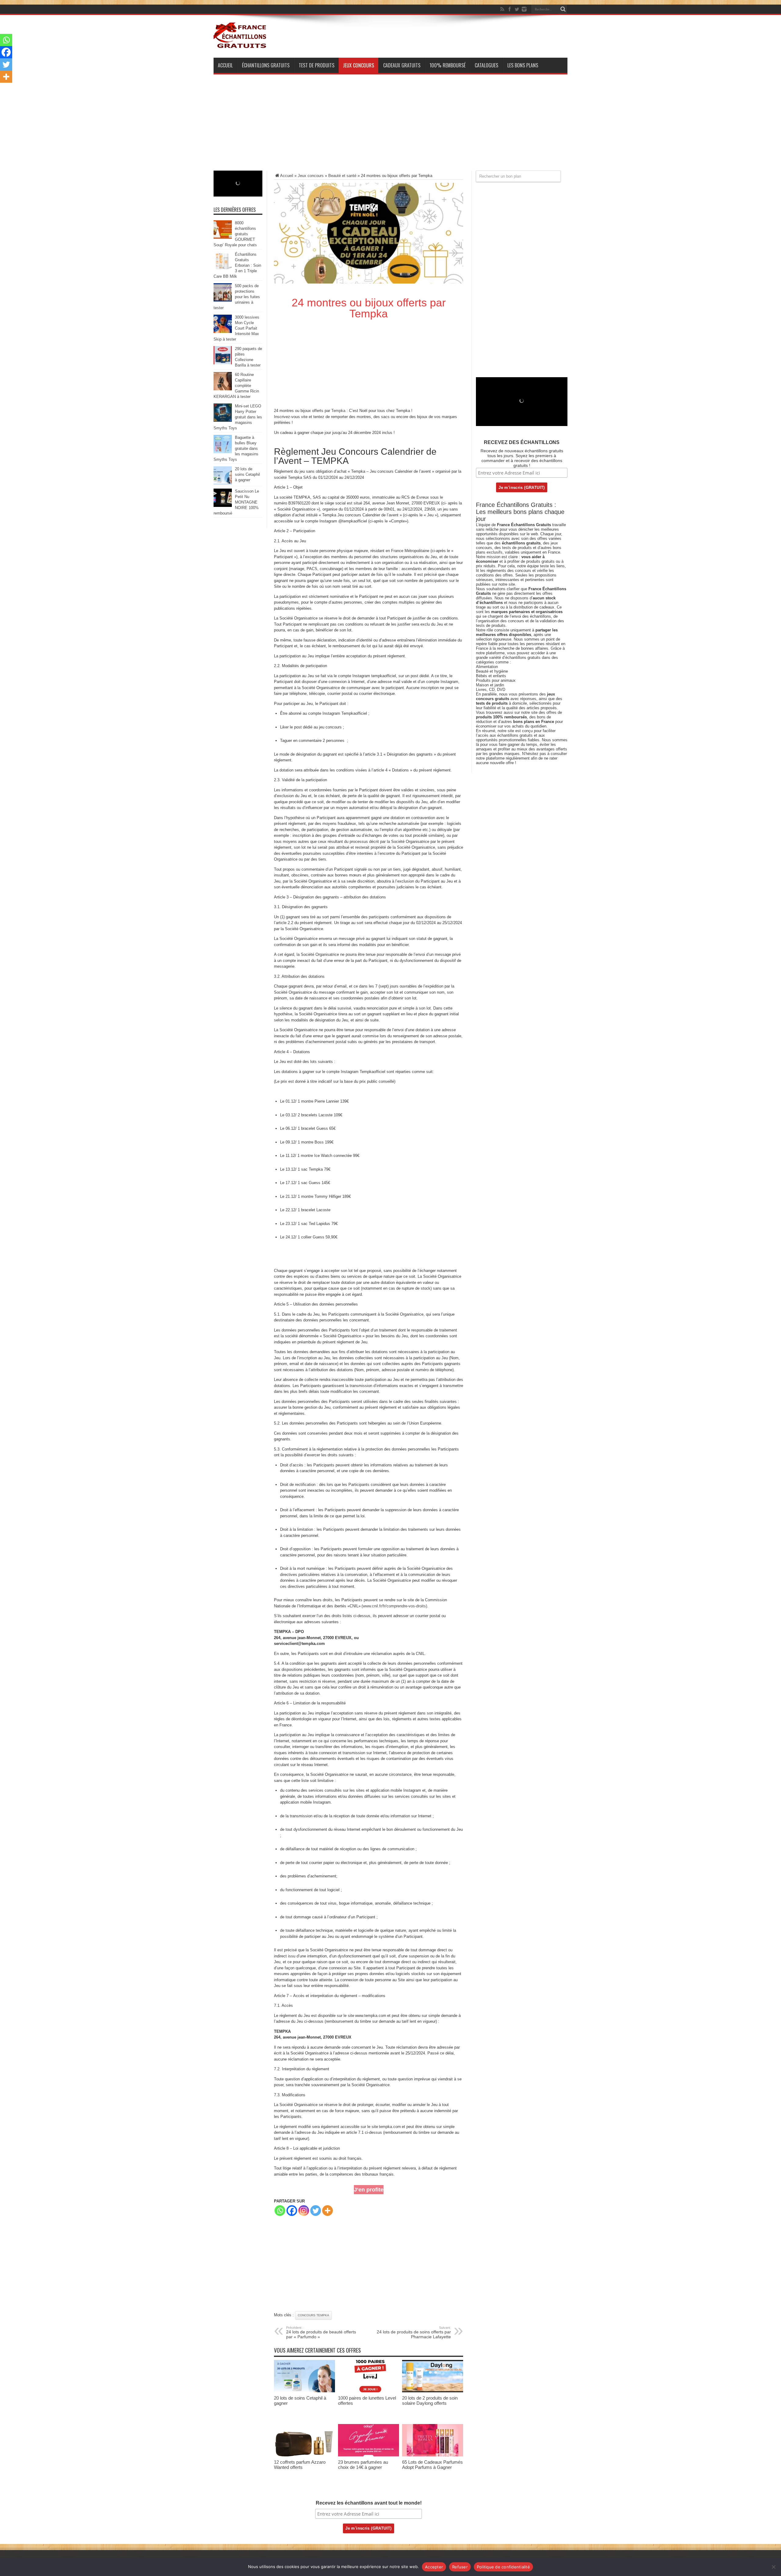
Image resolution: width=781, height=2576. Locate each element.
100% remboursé (448, 65)
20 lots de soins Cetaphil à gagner (247, 474)
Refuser (460, 2567)
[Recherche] (563, 9)
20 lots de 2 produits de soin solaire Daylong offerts (430, 2401)
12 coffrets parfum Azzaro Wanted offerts (300, 2465)
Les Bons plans (523, 65)
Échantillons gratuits (266, 65)
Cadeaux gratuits (402, 65)
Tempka (338, 411)
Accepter (434, 2567)
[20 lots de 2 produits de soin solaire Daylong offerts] (433, 2391)
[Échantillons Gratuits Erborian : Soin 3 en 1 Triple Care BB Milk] (223, 269)
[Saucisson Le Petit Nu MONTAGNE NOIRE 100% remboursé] (223, 506)
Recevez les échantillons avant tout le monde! (369, 2503)
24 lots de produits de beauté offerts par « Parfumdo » (321, 2332)
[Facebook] (509, 9)
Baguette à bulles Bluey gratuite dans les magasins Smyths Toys (236, 448)
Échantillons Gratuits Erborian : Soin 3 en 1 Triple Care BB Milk (237, 265)
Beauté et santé (342, 176)
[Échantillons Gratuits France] (240, 45)
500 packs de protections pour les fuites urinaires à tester (237, 297)
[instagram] (524, 9)
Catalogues (486, 65)
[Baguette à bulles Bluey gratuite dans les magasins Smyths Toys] (223, 452)
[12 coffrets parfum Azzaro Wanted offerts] (304, 2455)
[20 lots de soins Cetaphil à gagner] (304, 2391)
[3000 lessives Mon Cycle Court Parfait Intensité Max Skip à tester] (223, 332)
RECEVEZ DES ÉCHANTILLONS (522, 442)
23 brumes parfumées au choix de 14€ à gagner (363, 2465)
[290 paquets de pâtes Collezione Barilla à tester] (223, 363)
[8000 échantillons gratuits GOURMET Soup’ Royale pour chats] (223, 237)
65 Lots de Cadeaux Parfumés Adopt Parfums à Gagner (432, 2465)
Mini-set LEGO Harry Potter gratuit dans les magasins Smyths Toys (238, 417)
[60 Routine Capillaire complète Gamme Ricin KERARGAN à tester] (223, 389)
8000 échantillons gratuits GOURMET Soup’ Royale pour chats (235, 234)
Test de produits (317, 65)
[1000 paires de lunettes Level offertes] (369, 2391)
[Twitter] (517, 9)
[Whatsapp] (280, 2211)
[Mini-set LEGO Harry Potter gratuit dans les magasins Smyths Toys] (223, 420)
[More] (328, 2211)
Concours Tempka (313, 2315)
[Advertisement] (390, 128)
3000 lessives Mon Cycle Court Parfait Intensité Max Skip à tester (236, 328)
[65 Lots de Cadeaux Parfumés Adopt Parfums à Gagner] (433, 2455)
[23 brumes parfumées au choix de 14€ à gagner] (369, 2455)
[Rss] (502, 9)
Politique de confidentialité (503, 2567)
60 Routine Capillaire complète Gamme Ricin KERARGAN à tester (236, 386)
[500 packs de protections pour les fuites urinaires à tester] (223, 300)
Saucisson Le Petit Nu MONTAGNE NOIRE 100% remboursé (236, 502)
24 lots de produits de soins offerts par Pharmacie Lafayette (414, 2332)
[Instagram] (304, 2211)
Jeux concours (358, 65)
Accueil (225, 65)
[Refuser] (773, 2567)
